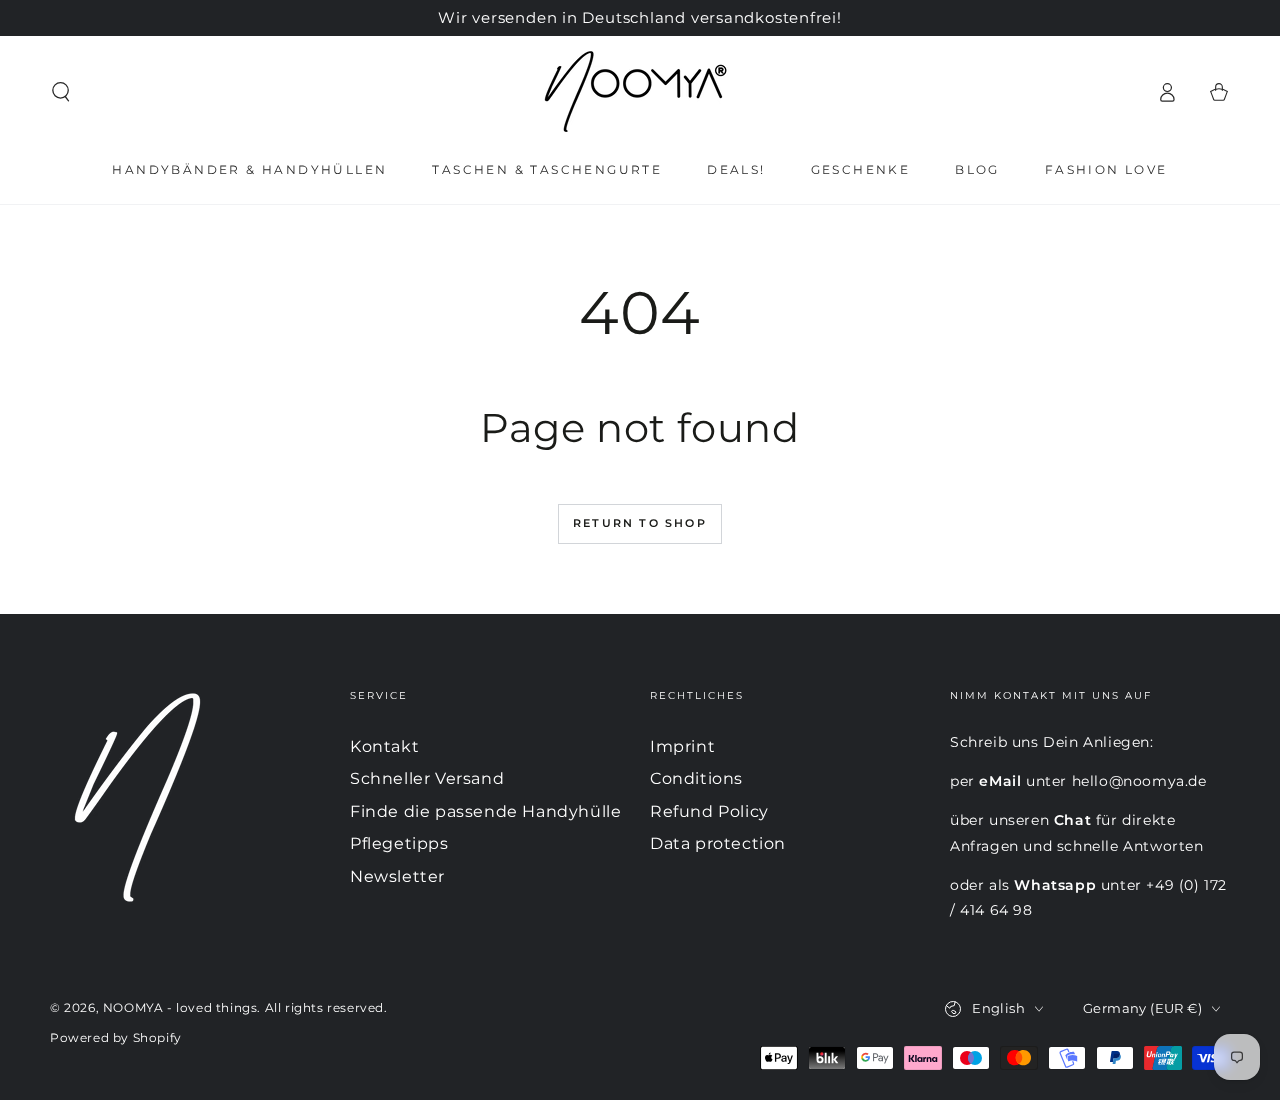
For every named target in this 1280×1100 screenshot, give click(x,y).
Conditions (696, 778)
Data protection (718, 843)
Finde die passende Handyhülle (485, 811)
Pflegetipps (399, 843)
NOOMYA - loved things (180, 1007)
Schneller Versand (427, 778)
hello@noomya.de (1139, 781)
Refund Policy (709, 811)
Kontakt (384, 746)
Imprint (682, 746)
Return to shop (640, 523)
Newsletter (397, 876)
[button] (61, 92)
